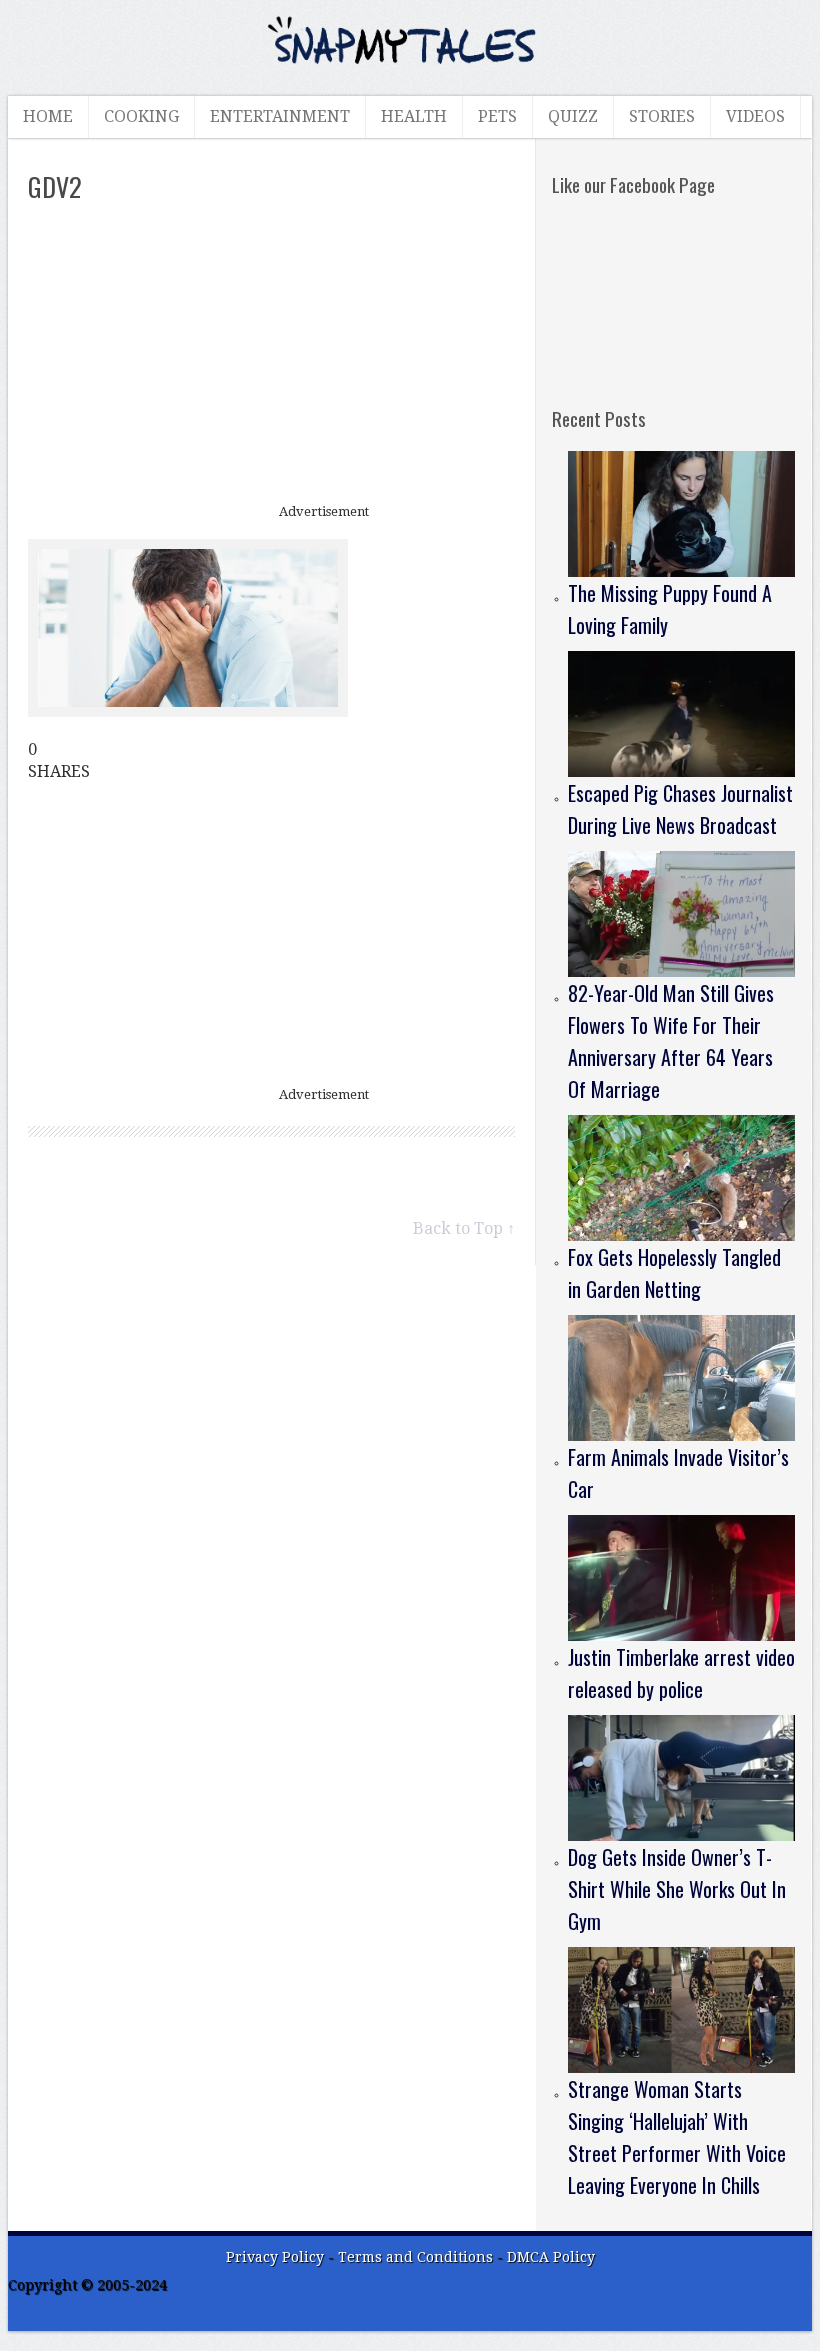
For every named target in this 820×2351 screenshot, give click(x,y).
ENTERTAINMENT (280, 116)
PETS (497, 116)
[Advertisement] (272, 355)
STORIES (662, 116)
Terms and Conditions (417, 2257)
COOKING (141, 116)
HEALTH (414, 116)
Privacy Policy (275, 2257)
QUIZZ (573, 116)
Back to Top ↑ (464, 1228)
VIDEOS (755, 116)
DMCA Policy (551, 2257)
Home (48, 116)
